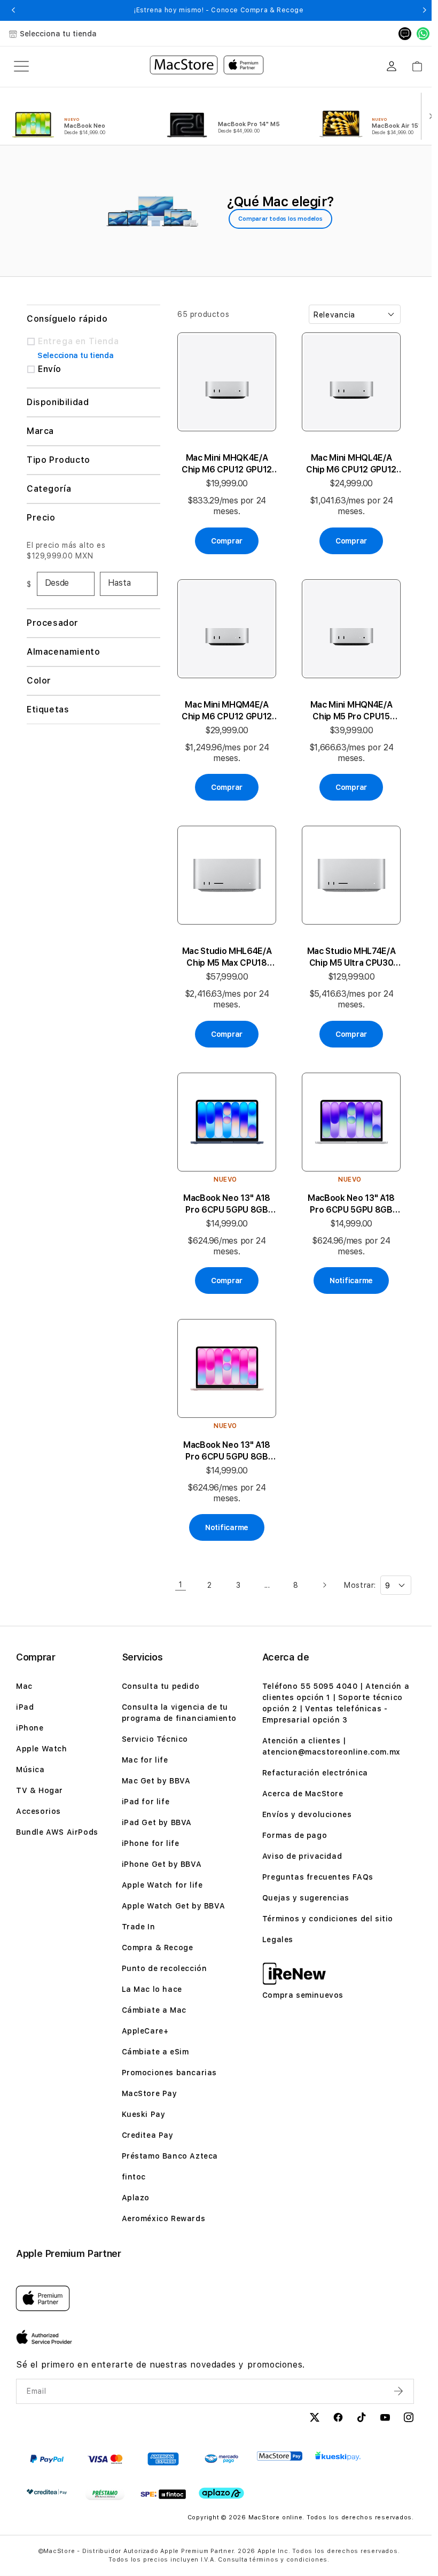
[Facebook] (332, 2422)
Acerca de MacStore (299, 1797)
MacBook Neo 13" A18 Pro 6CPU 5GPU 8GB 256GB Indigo (225, 1192)
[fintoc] (163, 2497)
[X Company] (308, 2422)
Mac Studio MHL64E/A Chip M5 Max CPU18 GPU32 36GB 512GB (225, 948)
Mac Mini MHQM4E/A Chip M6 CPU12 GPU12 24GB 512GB (225, 705)
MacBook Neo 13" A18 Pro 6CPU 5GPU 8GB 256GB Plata (346, 1192)
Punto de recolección (163, 1972)
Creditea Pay (146, 2138)
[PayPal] (47, 2462)
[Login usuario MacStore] (392, 66)
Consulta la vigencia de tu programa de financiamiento (178, 1716)
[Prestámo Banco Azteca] (105, 2497)
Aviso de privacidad (298, 1859)
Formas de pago (291, 1838)
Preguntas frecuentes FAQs (314, 1880)
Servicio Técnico (154, 1742)
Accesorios (38, 1814)
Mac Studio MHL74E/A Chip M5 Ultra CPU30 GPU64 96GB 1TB (347, 948)
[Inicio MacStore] (207, 66)
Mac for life (143, 1763)
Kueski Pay (142, 2117)
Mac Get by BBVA (155, 1784)
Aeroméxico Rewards (162, 2222)
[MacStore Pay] (280, 2459)
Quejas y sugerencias (302, 1901)
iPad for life (144, 1805)
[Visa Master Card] (105, 2462)
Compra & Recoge (156, 1951)
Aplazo (134, 2201)
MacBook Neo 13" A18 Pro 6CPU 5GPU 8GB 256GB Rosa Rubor (225, 1435)
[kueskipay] (338, 2459)
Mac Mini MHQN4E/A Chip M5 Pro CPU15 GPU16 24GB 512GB (347, 705)
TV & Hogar (40, 1794)
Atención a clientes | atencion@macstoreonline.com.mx (328, 1749)
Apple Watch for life (161, 1888)
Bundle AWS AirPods (57, 1835)
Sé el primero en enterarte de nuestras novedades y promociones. (161, 2368)
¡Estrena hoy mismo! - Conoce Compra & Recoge (219, 10)
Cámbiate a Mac (152, 2013)
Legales (274, 1943)
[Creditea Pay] (47, 2495)
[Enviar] (393, 2394)
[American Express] (163, 2462)
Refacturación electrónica (311, 1776)
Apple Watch (42, 1752)
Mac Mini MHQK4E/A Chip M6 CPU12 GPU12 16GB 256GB (225, 461)
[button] (13, 10)
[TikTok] (355, 2422)
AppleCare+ (144, 2034)
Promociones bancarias (168, 2076)
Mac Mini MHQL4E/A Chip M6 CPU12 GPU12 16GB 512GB (346, 461)
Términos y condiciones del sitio (324, 1922)
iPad (25, 1710)
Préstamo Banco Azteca (169, 2159)
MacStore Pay (148, 2097)
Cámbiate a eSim (154, 2055)
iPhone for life (149, 1846)
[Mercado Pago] (221, 2462)
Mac (24, 1689)
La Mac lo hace (150, 1992)
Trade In (137, 1930)
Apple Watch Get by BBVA (172, 1909)
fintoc (132, 2180)
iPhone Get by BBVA (160, 1867)
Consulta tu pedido (159, 1689)
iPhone (30, 1731)
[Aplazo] (221, 2497)
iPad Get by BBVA (155, 1826)
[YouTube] (379, 2422)
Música (30, 1773)
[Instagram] (402, 2422)
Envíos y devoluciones (303, 1818)
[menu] (21, 66)
